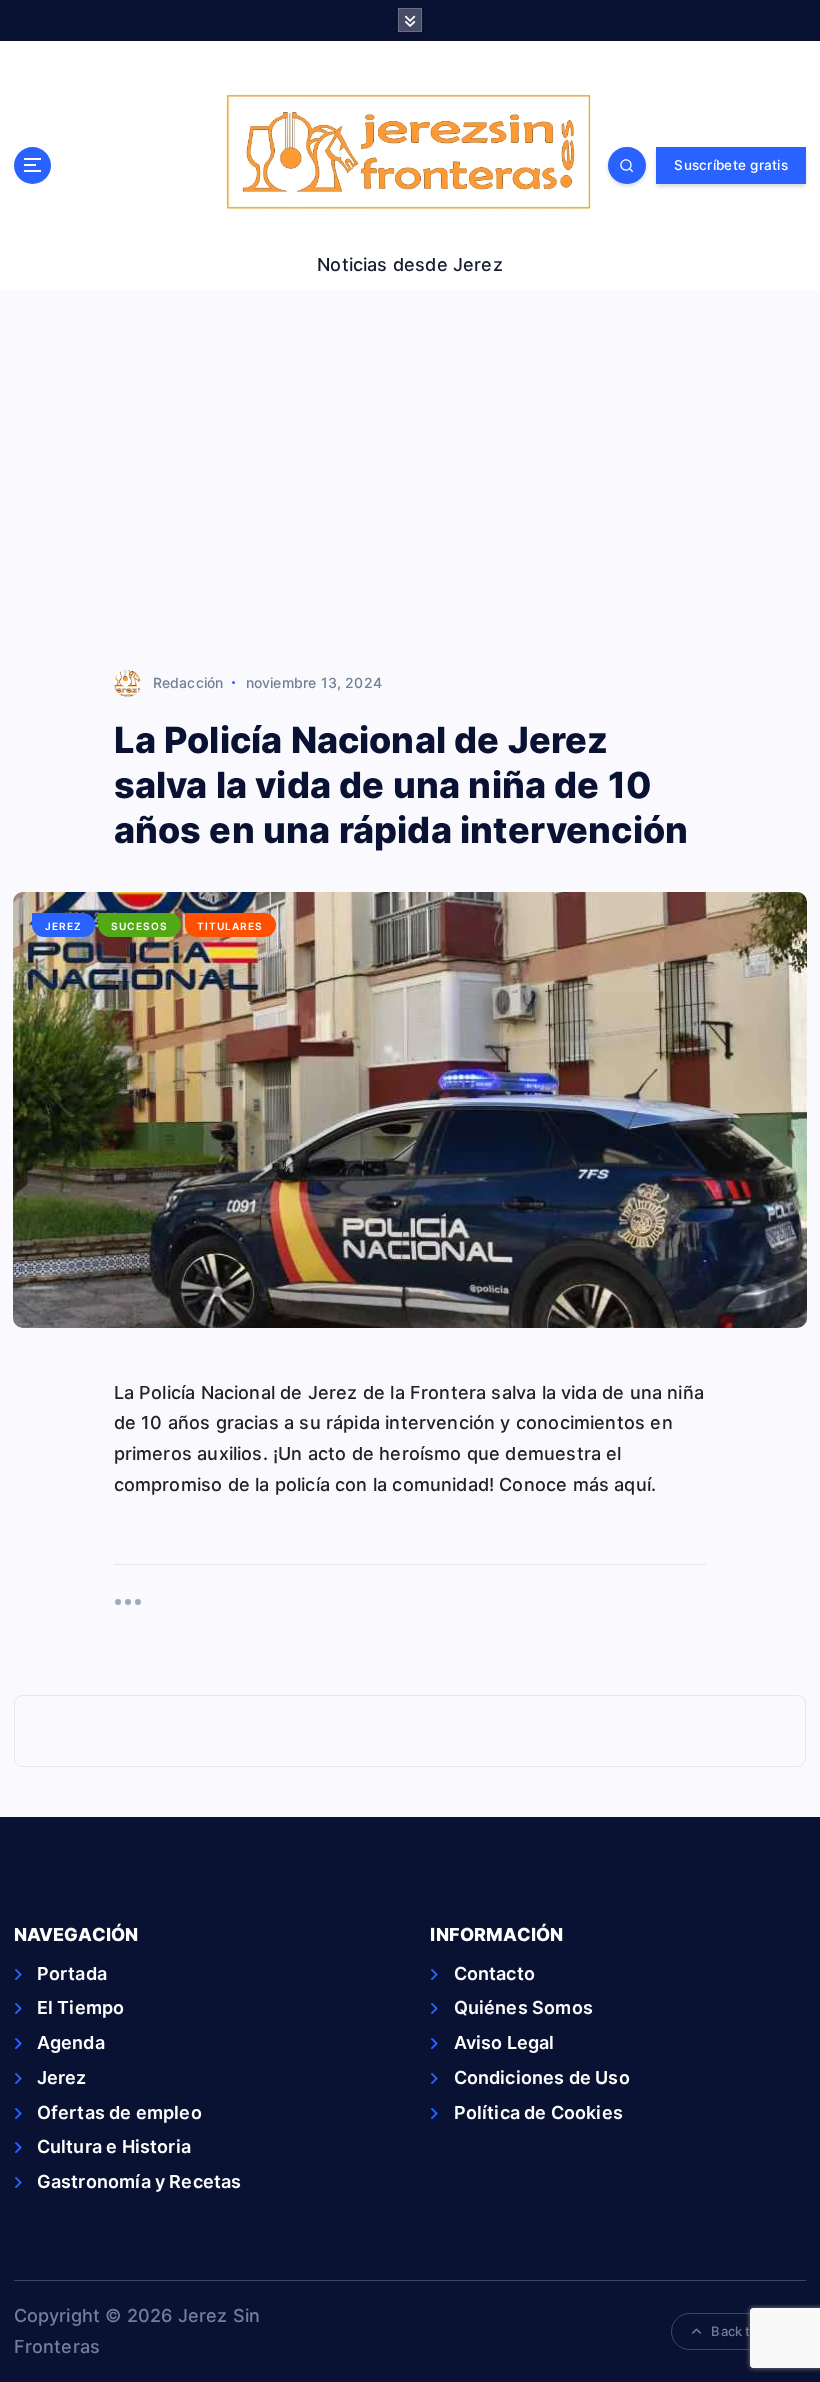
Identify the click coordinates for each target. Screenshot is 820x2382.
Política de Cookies (538, 2112)
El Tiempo (81, 2007)
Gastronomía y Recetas (139, 2181)
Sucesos (139, 926)
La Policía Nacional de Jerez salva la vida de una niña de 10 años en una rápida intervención (401, 785)
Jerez (63, 926)
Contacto (494, 1973)
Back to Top (748, 2331)
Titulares (230, 926)
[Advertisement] (410, 480)
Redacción (188, 682)
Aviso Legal (504, 2042)
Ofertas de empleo (119, 2112)
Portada (72, 1973)
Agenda (71, 2042)
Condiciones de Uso (541, 2077)
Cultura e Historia (114, 2146)
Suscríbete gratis (730, 165)
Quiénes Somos (523, 2007)
